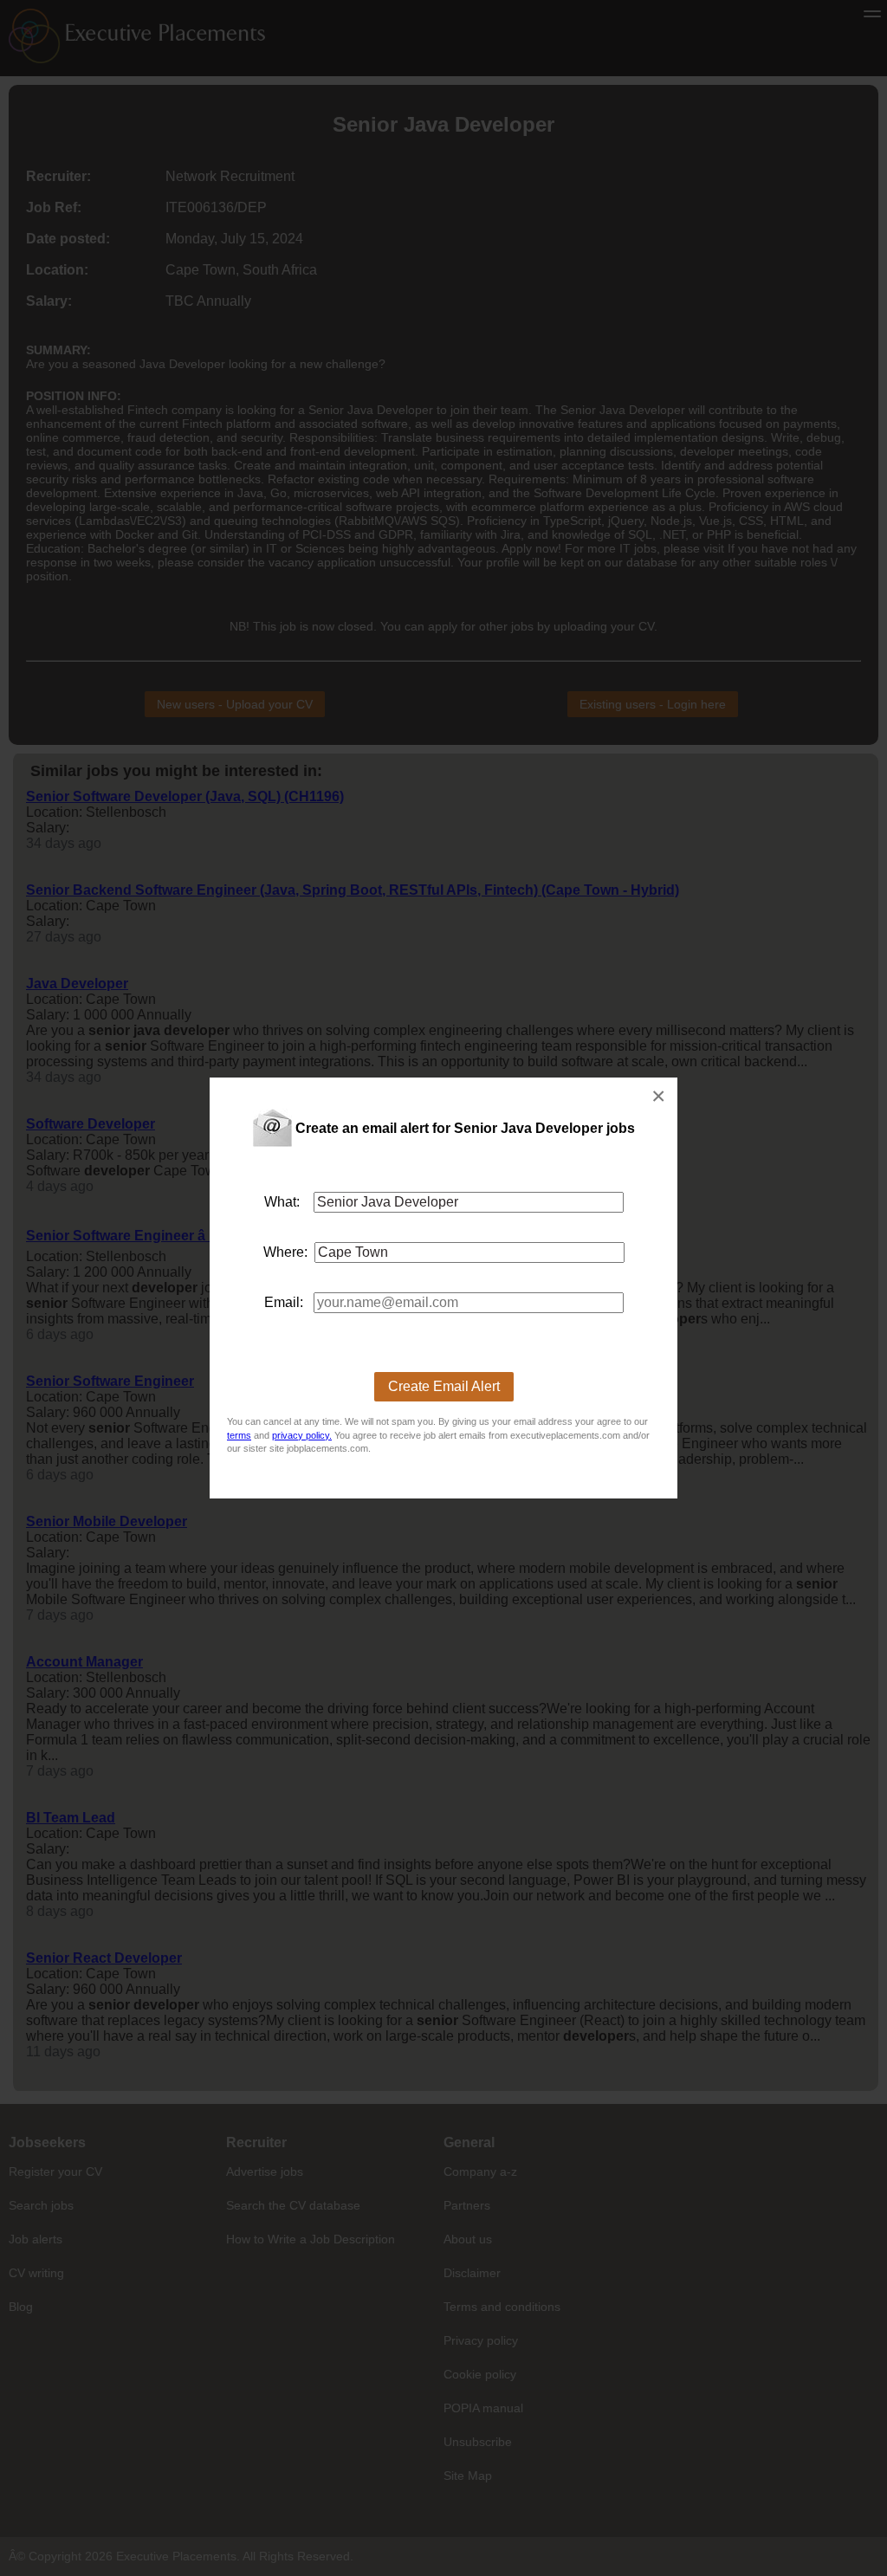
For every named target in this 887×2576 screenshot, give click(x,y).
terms (239, 1435)
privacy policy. (302, 1435)
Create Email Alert (444, 1386)
